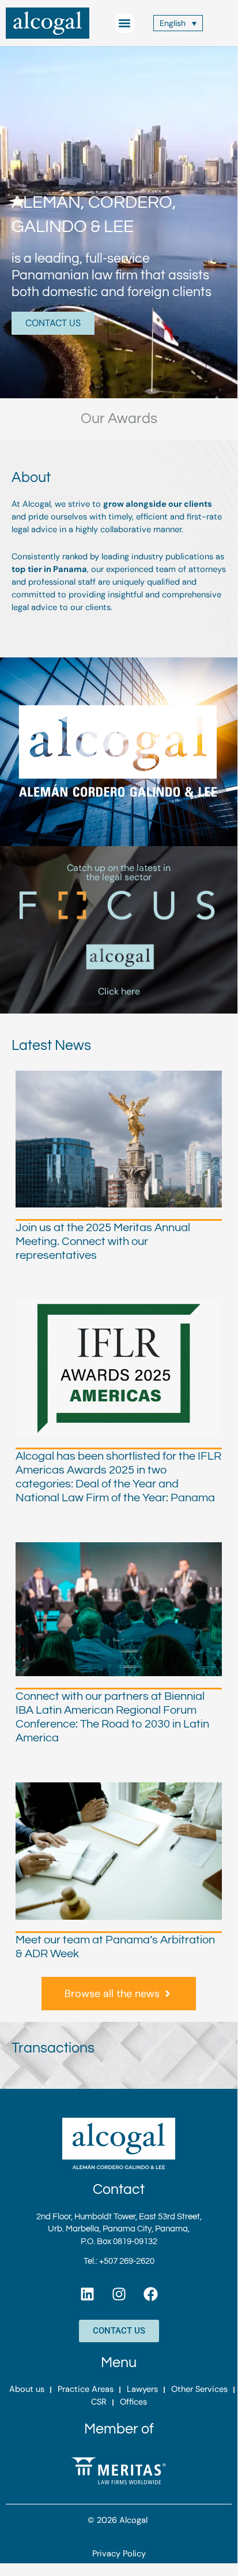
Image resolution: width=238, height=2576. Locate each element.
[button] (125, 23)
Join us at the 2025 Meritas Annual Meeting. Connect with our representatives (103, 1242)
